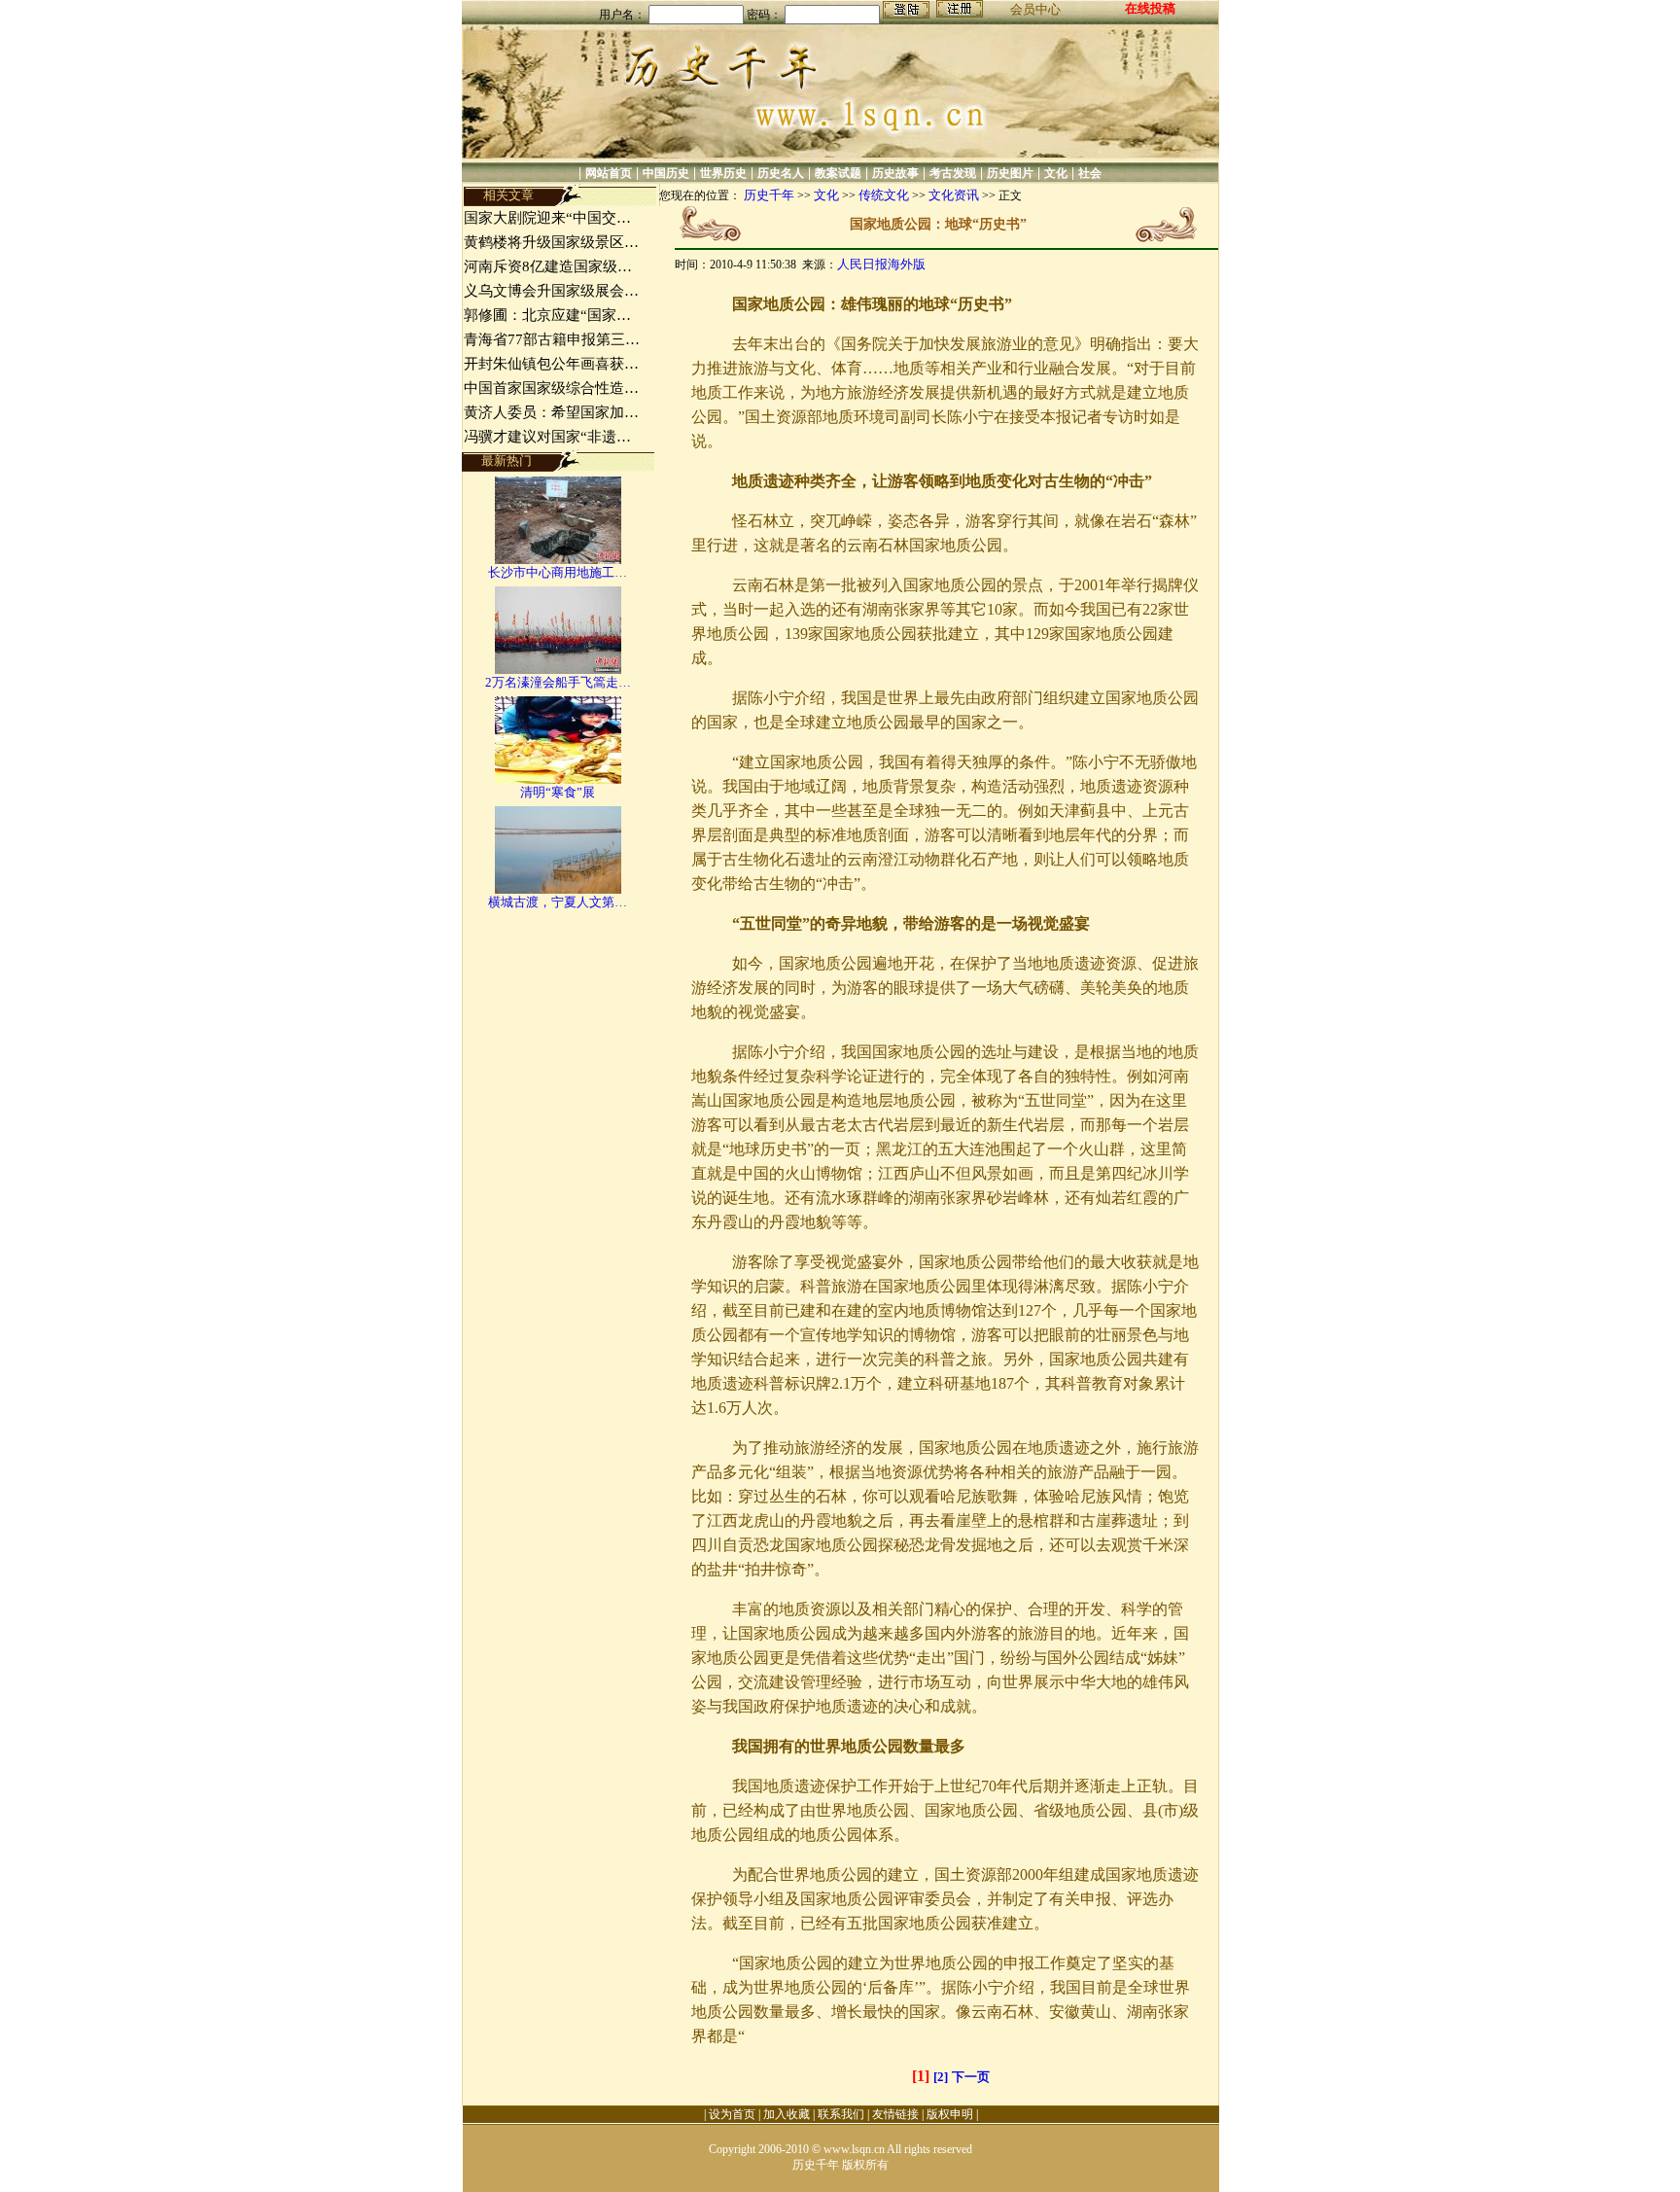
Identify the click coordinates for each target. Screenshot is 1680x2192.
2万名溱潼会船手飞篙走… (558, 682)
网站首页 (609, 173)
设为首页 (732, 2114)
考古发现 (953, 173)
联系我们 (841, 2114)
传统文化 (884, 195)
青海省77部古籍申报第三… (552, 339)
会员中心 (1035, 9)
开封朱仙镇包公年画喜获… (551, 364)
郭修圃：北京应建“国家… (547, 315)
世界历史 (723, 173)
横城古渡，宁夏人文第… (558, 902)
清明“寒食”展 (558, 792)
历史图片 (1010, 173)
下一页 (971, 2077)
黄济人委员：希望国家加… (551, 412)
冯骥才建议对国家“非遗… (547, 437)
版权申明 (950, 2114)
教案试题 (838, 173)
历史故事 (895, 173)
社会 (1090, 173)
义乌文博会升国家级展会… (551, 291)
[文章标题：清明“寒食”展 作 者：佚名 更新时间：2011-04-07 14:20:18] (558, 779)
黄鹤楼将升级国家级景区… (551, 242)
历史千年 (769, 195)
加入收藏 (787, 2114)
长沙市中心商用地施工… (558, 572)
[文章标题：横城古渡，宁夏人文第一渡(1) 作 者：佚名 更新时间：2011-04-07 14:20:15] (558, 889)
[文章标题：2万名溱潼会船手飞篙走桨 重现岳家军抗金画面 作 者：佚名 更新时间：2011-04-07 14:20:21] (558, 670)
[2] (941, 2077)
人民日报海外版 (881, 264)
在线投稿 (1150, 8)
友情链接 (895, 2114)
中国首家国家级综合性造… (551, 388)
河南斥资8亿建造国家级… (548, 266)
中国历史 (666, 173)
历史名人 (781, 173)
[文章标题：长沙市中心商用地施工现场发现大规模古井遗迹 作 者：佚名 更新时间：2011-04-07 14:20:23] (558, 560)
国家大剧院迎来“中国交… (547, 218)
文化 (1056, 173)
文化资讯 (954, 195)
